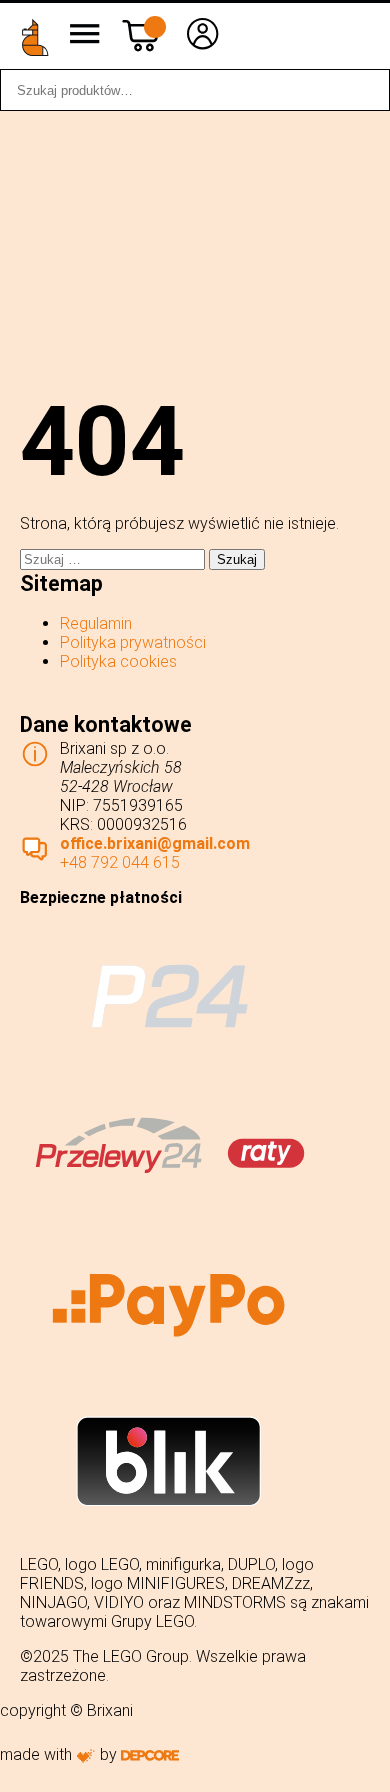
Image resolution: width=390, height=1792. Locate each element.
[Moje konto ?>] (203, 48)
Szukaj (364, 90)
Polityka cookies (118, 661)
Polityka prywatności (133, 642)
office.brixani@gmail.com (155, 843)
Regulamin (96, 623)
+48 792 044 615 (120, 862)
